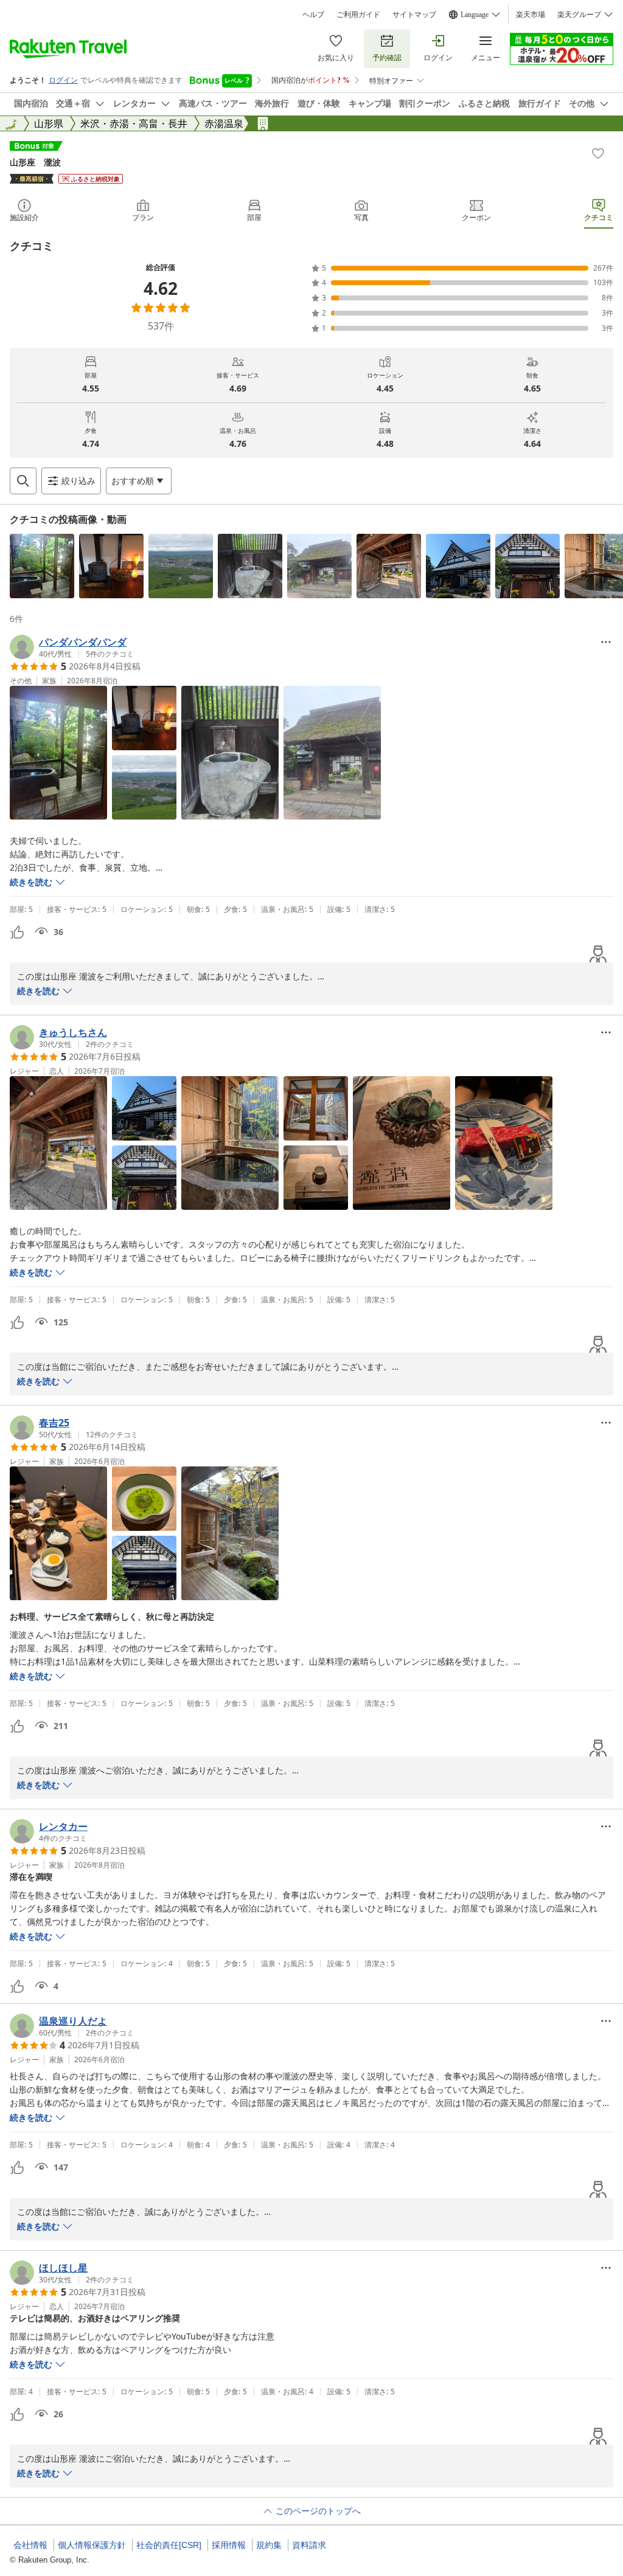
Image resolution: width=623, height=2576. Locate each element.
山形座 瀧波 (35, 162)
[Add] (598, 153)
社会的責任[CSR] (169, 2545)
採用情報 (229, 2545)
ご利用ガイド (358, 15)
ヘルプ (313, 15)
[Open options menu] (606, 642)
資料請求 (309, 2545)
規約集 (269, 2545)
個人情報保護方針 (92, 2545)
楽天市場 (531, 15)
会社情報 (30, 2545)
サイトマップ (414, 15)
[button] (42, 566)
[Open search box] (23, 481)
